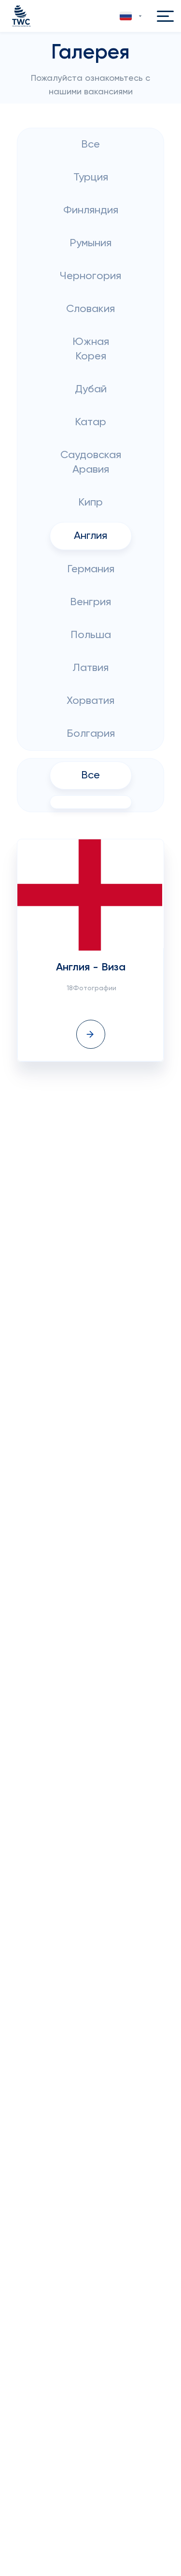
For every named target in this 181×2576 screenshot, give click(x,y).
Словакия (90, 309)
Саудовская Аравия (91, 462)
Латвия (90, 668)
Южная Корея (91, 349)
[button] (132, 16)
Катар (90, 422)
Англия (90, 536)
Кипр (90, 503)
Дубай (91, 389)
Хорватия (90, 701)
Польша (91, 635)
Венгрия (90, 602)
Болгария (91, 734)
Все (90, 145)
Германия (91, 569)
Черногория (90, 276)
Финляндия (91, 210)
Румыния (90, 243)
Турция (91, 178)
